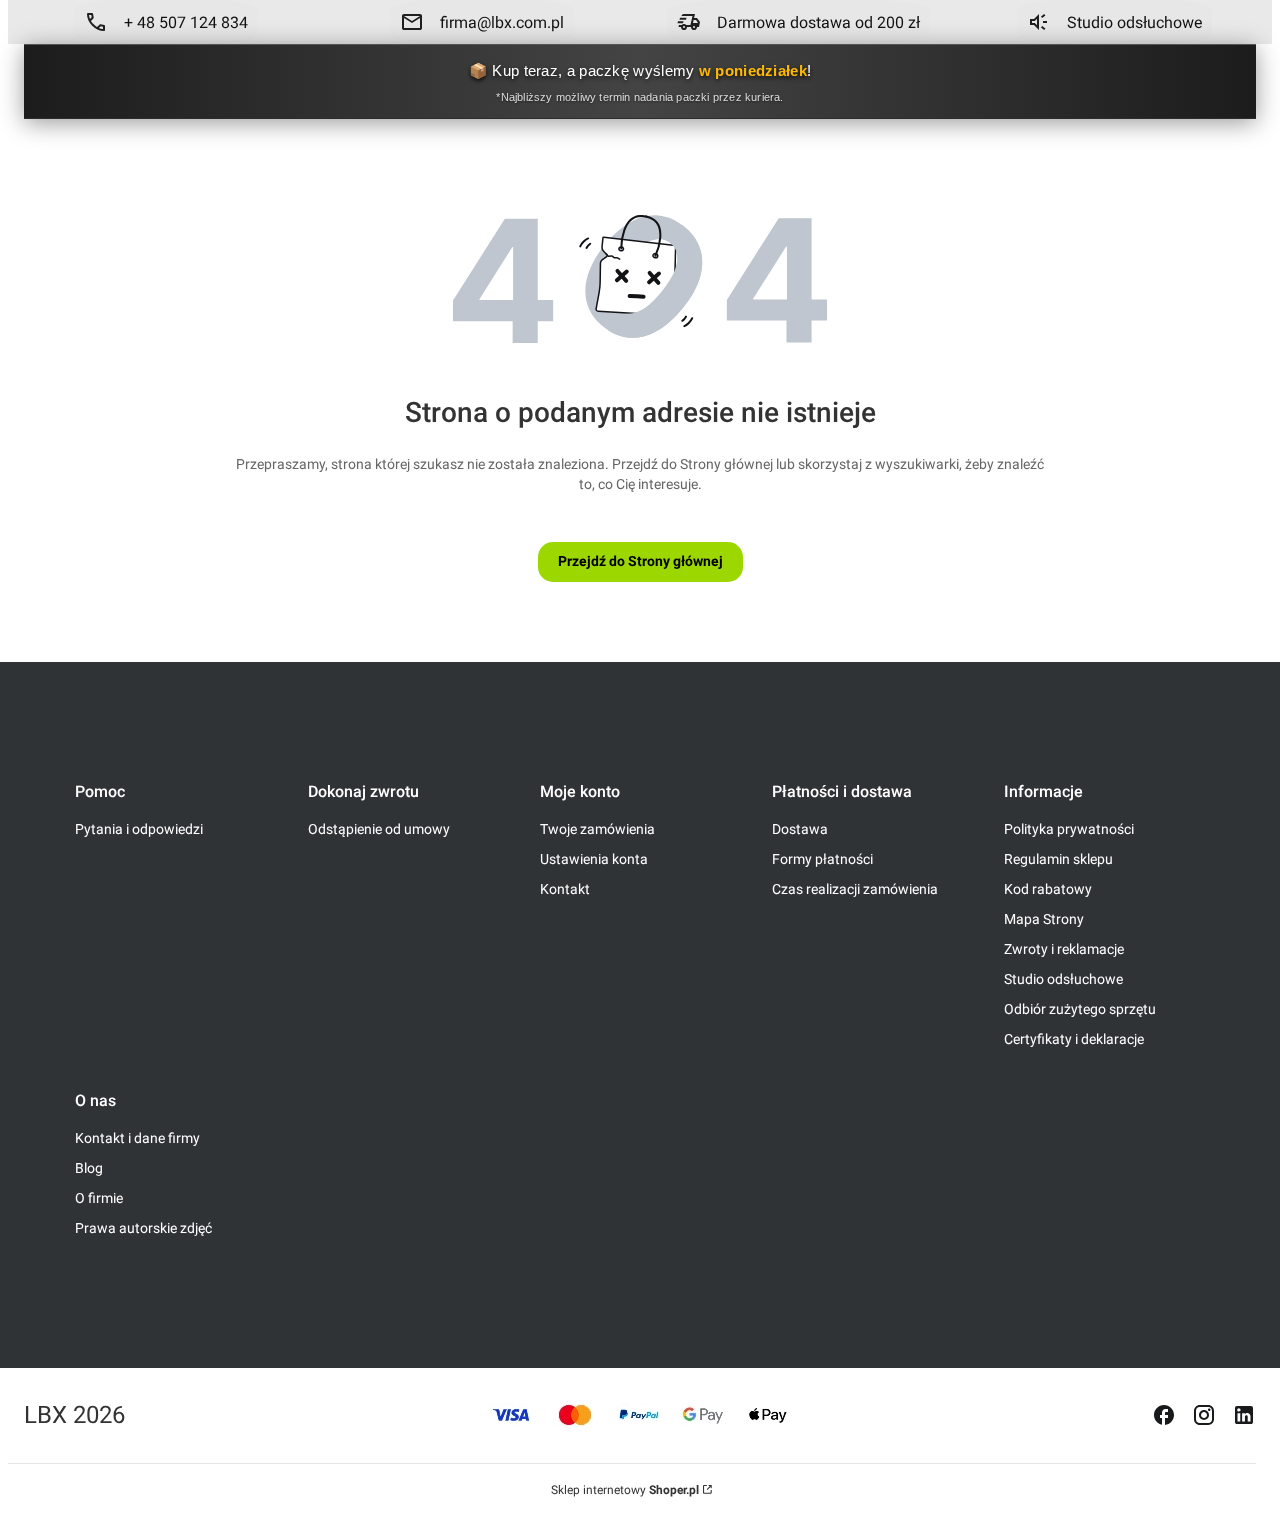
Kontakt (565, 889)
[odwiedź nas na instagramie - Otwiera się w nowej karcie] (1204, 1415)
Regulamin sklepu (1058, 859)
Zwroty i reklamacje (1064, 949)
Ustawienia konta (594, 859)
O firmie (99, 1198)
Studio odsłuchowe (1063, 979)
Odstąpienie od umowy (379, 829)
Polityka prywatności (1069, 829)
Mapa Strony (1044, 919)
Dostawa (800, 829)
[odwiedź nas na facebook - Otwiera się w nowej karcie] (1164, 1415)
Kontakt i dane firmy (137, 1138)
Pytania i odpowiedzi (139, 829)
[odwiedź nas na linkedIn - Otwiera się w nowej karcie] (1244, 1415)
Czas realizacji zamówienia (855, 889)
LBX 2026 (74, 1415)
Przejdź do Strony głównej (640, 561)
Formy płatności (822, 859)
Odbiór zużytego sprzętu (1080, 1009)
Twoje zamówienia (597, 829)
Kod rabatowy (1048, 889)
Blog (89, 1168)
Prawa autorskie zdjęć (143, 1228)
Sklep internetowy (625, 1490)
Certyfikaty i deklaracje (1074, 1039)
